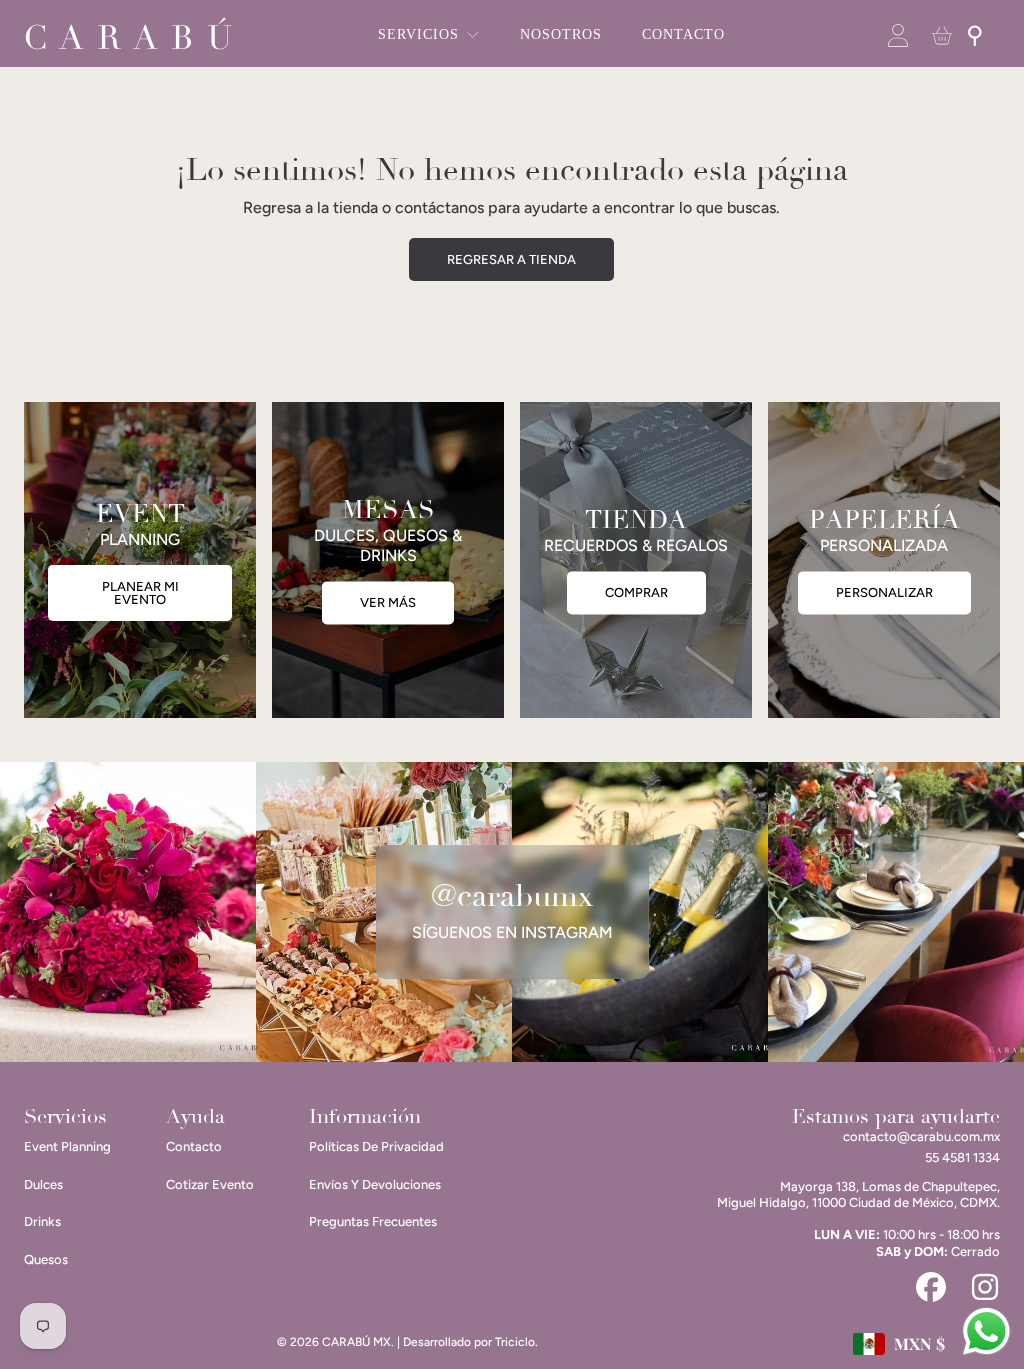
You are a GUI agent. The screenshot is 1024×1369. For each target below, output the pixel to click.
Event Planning (67, 1146)
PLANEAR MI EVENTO (140, 593)
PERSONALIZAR (884, 593)
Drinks (42, 1221)
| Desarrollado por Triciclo (466, 1342)
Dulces (43, 1184)
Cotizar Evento (210, 1184)
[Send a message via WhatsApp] (986, 1331)
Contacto (194, 1146)
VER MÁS (388, 603)
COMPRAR (636, 593)
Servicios (421, 34)
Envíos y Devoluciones (375, 1184)
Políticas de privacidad (376, 1146)
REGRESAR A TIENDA (511, 259)
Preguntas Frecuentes (373, 1221)
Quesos (46, 1259)
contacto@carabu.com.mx (921, 1136)
